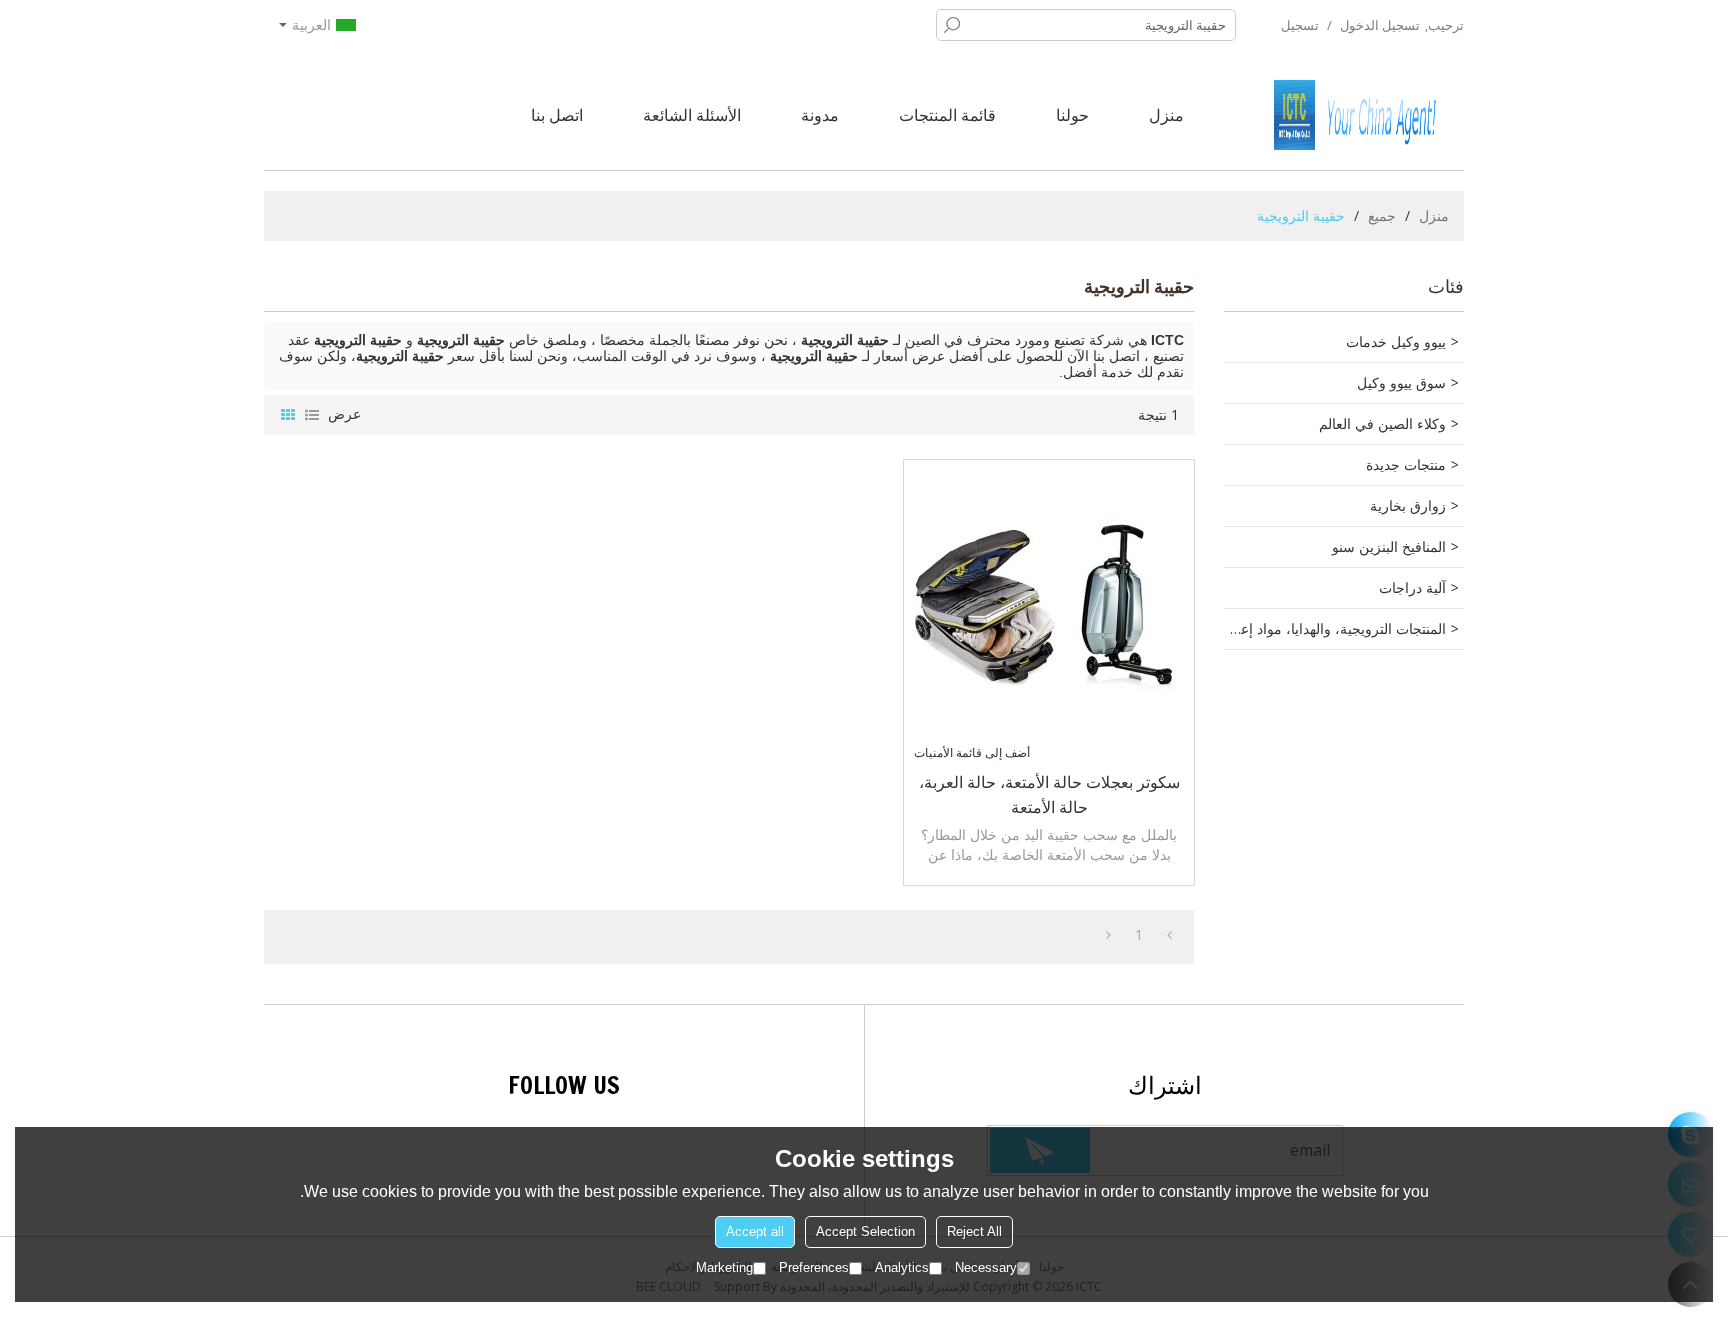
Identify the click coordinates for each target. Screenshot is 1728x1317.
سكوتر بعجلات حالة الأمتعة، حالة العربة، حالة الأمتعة (1049, 794)
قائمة (312, 415)
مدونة (820, 115)
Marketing (724, 1267)
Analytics (902, 1267)
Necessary (986, 1267)
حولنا (1072, 115)
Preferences (814, 1267)
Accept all (755, 1231)
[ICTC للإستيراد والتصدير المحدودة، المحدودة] (1369, 115)
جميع (1382, 215)
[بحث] (952, 25)
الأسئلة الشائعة (692, 115)
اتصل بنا (557, 115)
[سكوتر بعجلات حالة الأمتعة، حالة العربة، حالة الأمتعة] (1049, 605)
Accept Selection (865, 1231)
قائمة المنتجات (947, 115)
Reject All (974, 1231)
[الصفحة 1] (1169, 935)
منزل (1166, 115)
